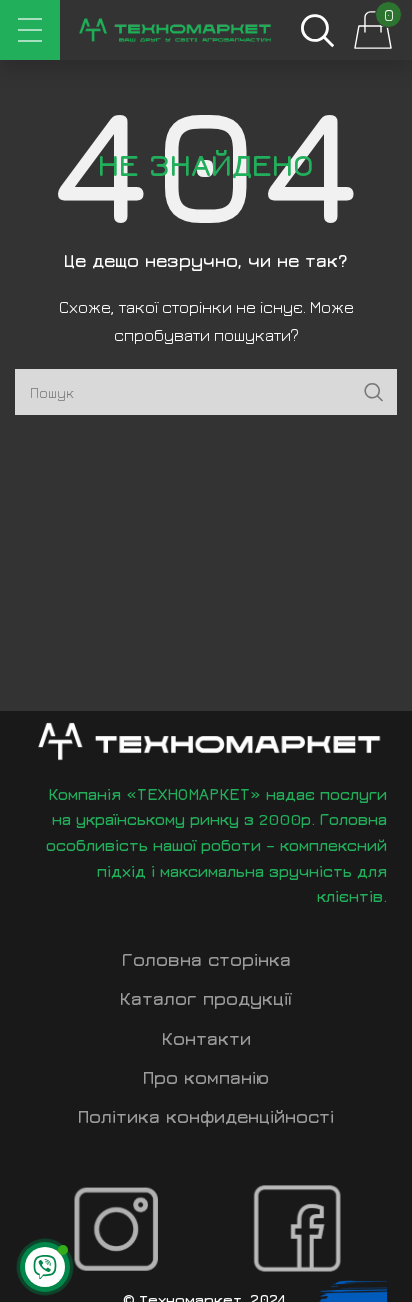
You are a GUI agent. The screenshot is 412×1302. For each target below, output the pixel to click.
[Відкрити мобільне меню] (30, 30)
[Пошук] (317, 30)
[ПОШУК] (374, 392)
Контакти (206, 1038)
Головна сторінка (206, 959)
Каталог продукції (206, 998)
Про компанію (206, 1077)
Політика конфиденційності (206, 1116)
